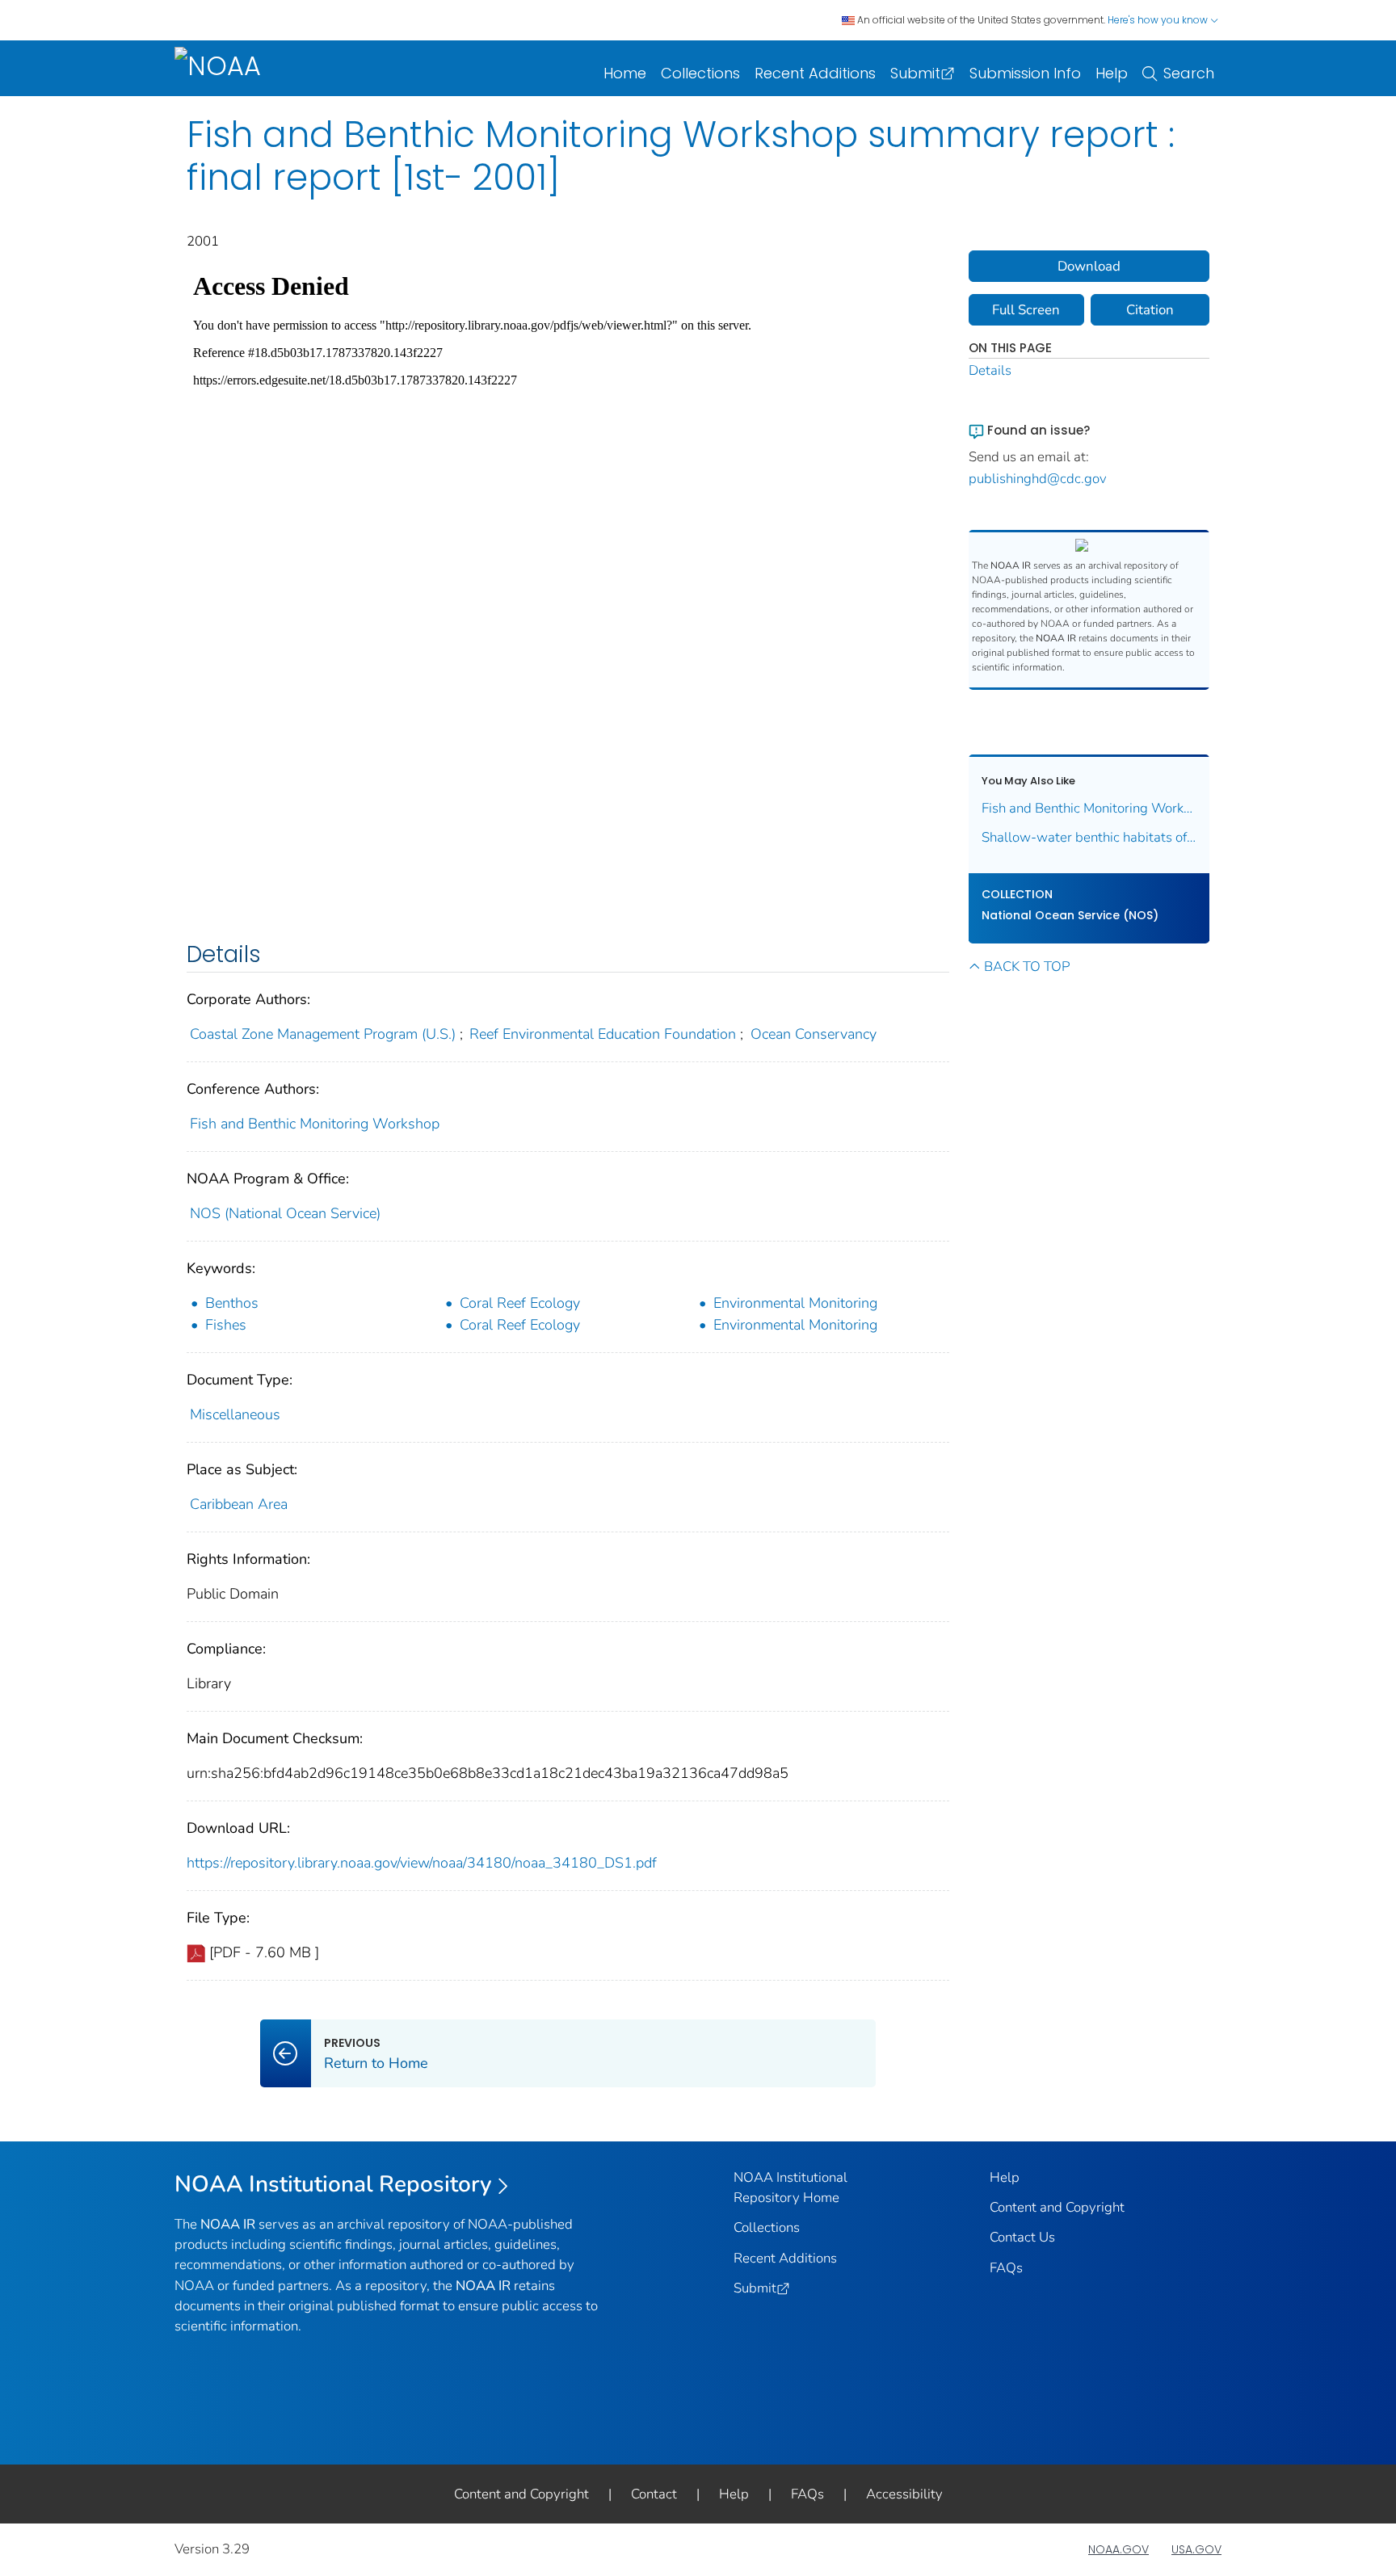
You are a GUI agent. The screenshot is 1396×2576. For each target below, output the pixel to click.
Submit (915, 73)
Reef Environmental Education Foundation (603, 1034)
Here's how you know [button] (1159, 20)
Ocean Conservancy (814, 1034)
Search (1189, 73)
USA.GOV (1196, 2549)
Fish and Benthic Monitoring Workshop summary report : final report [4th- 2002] (1089, 808)
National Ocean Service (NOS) (1070, 915)
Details (990, 370)
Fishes (226, 1325)
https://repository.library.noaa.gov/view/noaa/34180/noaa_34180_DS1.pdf (422, 1863)
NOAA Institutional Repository (333, 2184)
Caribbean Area (239, 1504)
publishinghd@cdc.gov (1038, 479)
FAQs (1006, 2268)
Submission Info (1025, 73)
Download (1089, 266)
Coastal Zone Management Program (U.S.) (323, 1034)
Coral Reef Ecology (520, 1303)
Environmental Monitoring (795, 1303)
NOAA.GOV (1118, 2549)
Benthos (232, 1303)
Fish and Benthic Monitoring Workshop (315, 1124)
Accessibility (904, 2494)
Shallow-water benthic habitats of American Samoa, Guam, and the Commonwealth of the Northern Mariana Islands (1089, 837)
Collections (700, 73)
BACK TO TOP (1027, 967)
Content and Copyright (1057, 2207)
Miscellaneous (235, 1414)
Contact (654, 2494)
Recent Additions (815, 73)
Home (625, 73)
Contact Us (1022, 2237)
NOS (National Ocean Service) (285, 1213)
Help (1112, 73)
